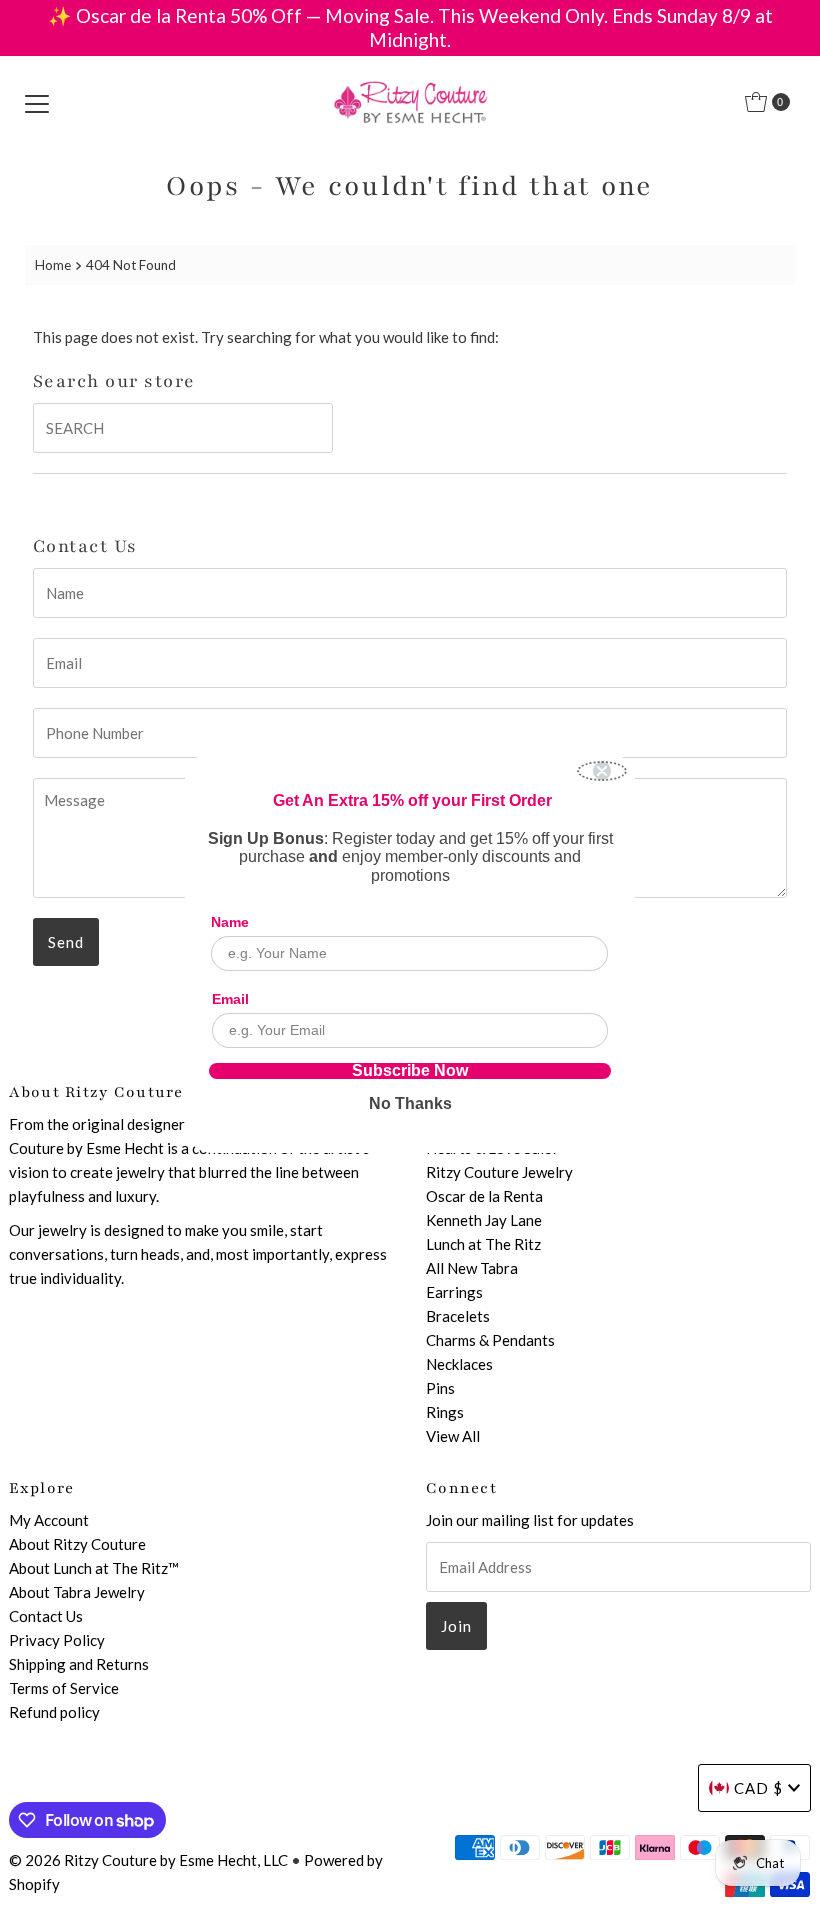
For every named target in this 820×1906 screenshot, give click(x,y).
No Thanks (410, 1103)
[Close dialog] (602, 771)
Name (230, 922)
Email (230, 999)
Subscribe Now (410, 1071)
